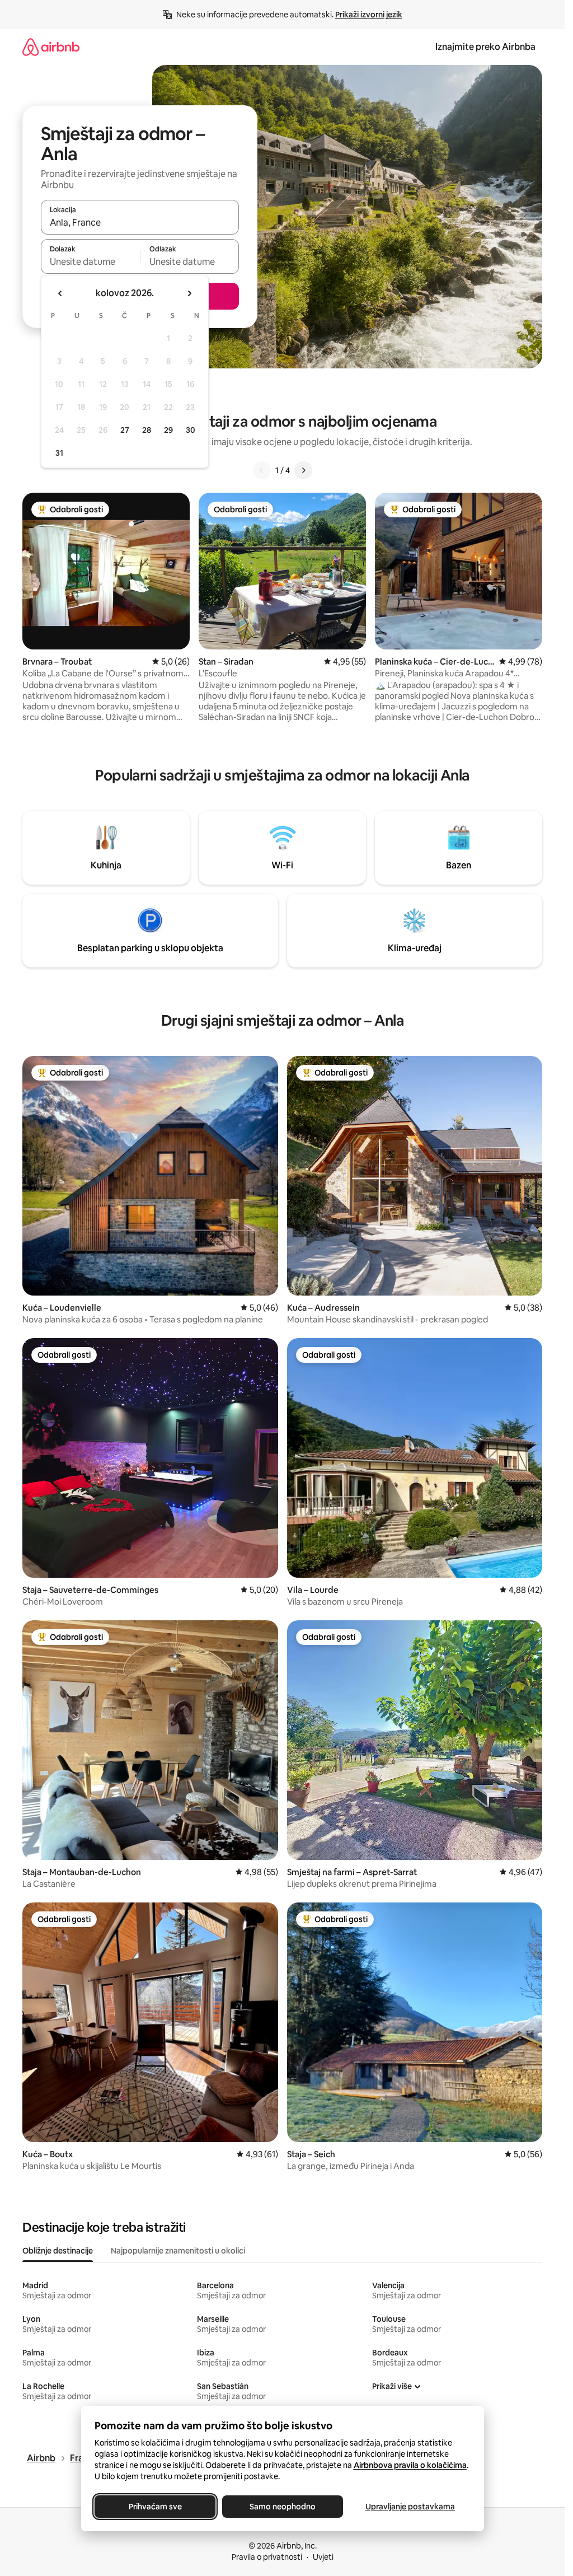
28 (147, 430)
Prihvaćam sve (155, 2507)
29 (168, 430)
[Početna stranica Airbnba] (51, 47)
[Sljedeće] (303, 470)
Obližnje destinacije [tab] (58, 2251)
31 (59, 453)
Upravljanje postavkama (410, 2507)
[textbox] (90, 261)
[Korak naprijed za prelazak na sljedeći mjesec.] (189, 293)
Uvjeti (323, 2557)
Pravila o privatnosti (267, 2557)
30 (191, 430)
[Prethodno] (262, 470)
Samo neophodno (283, 2507)
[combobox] (140, 222)
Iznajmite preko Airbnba (485, 47)
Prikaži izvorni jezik (369, 15)
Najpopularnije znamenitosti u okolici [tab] (178, 2251)
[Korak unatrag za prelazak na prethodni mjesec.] (60, 293)
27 (125, 430)
